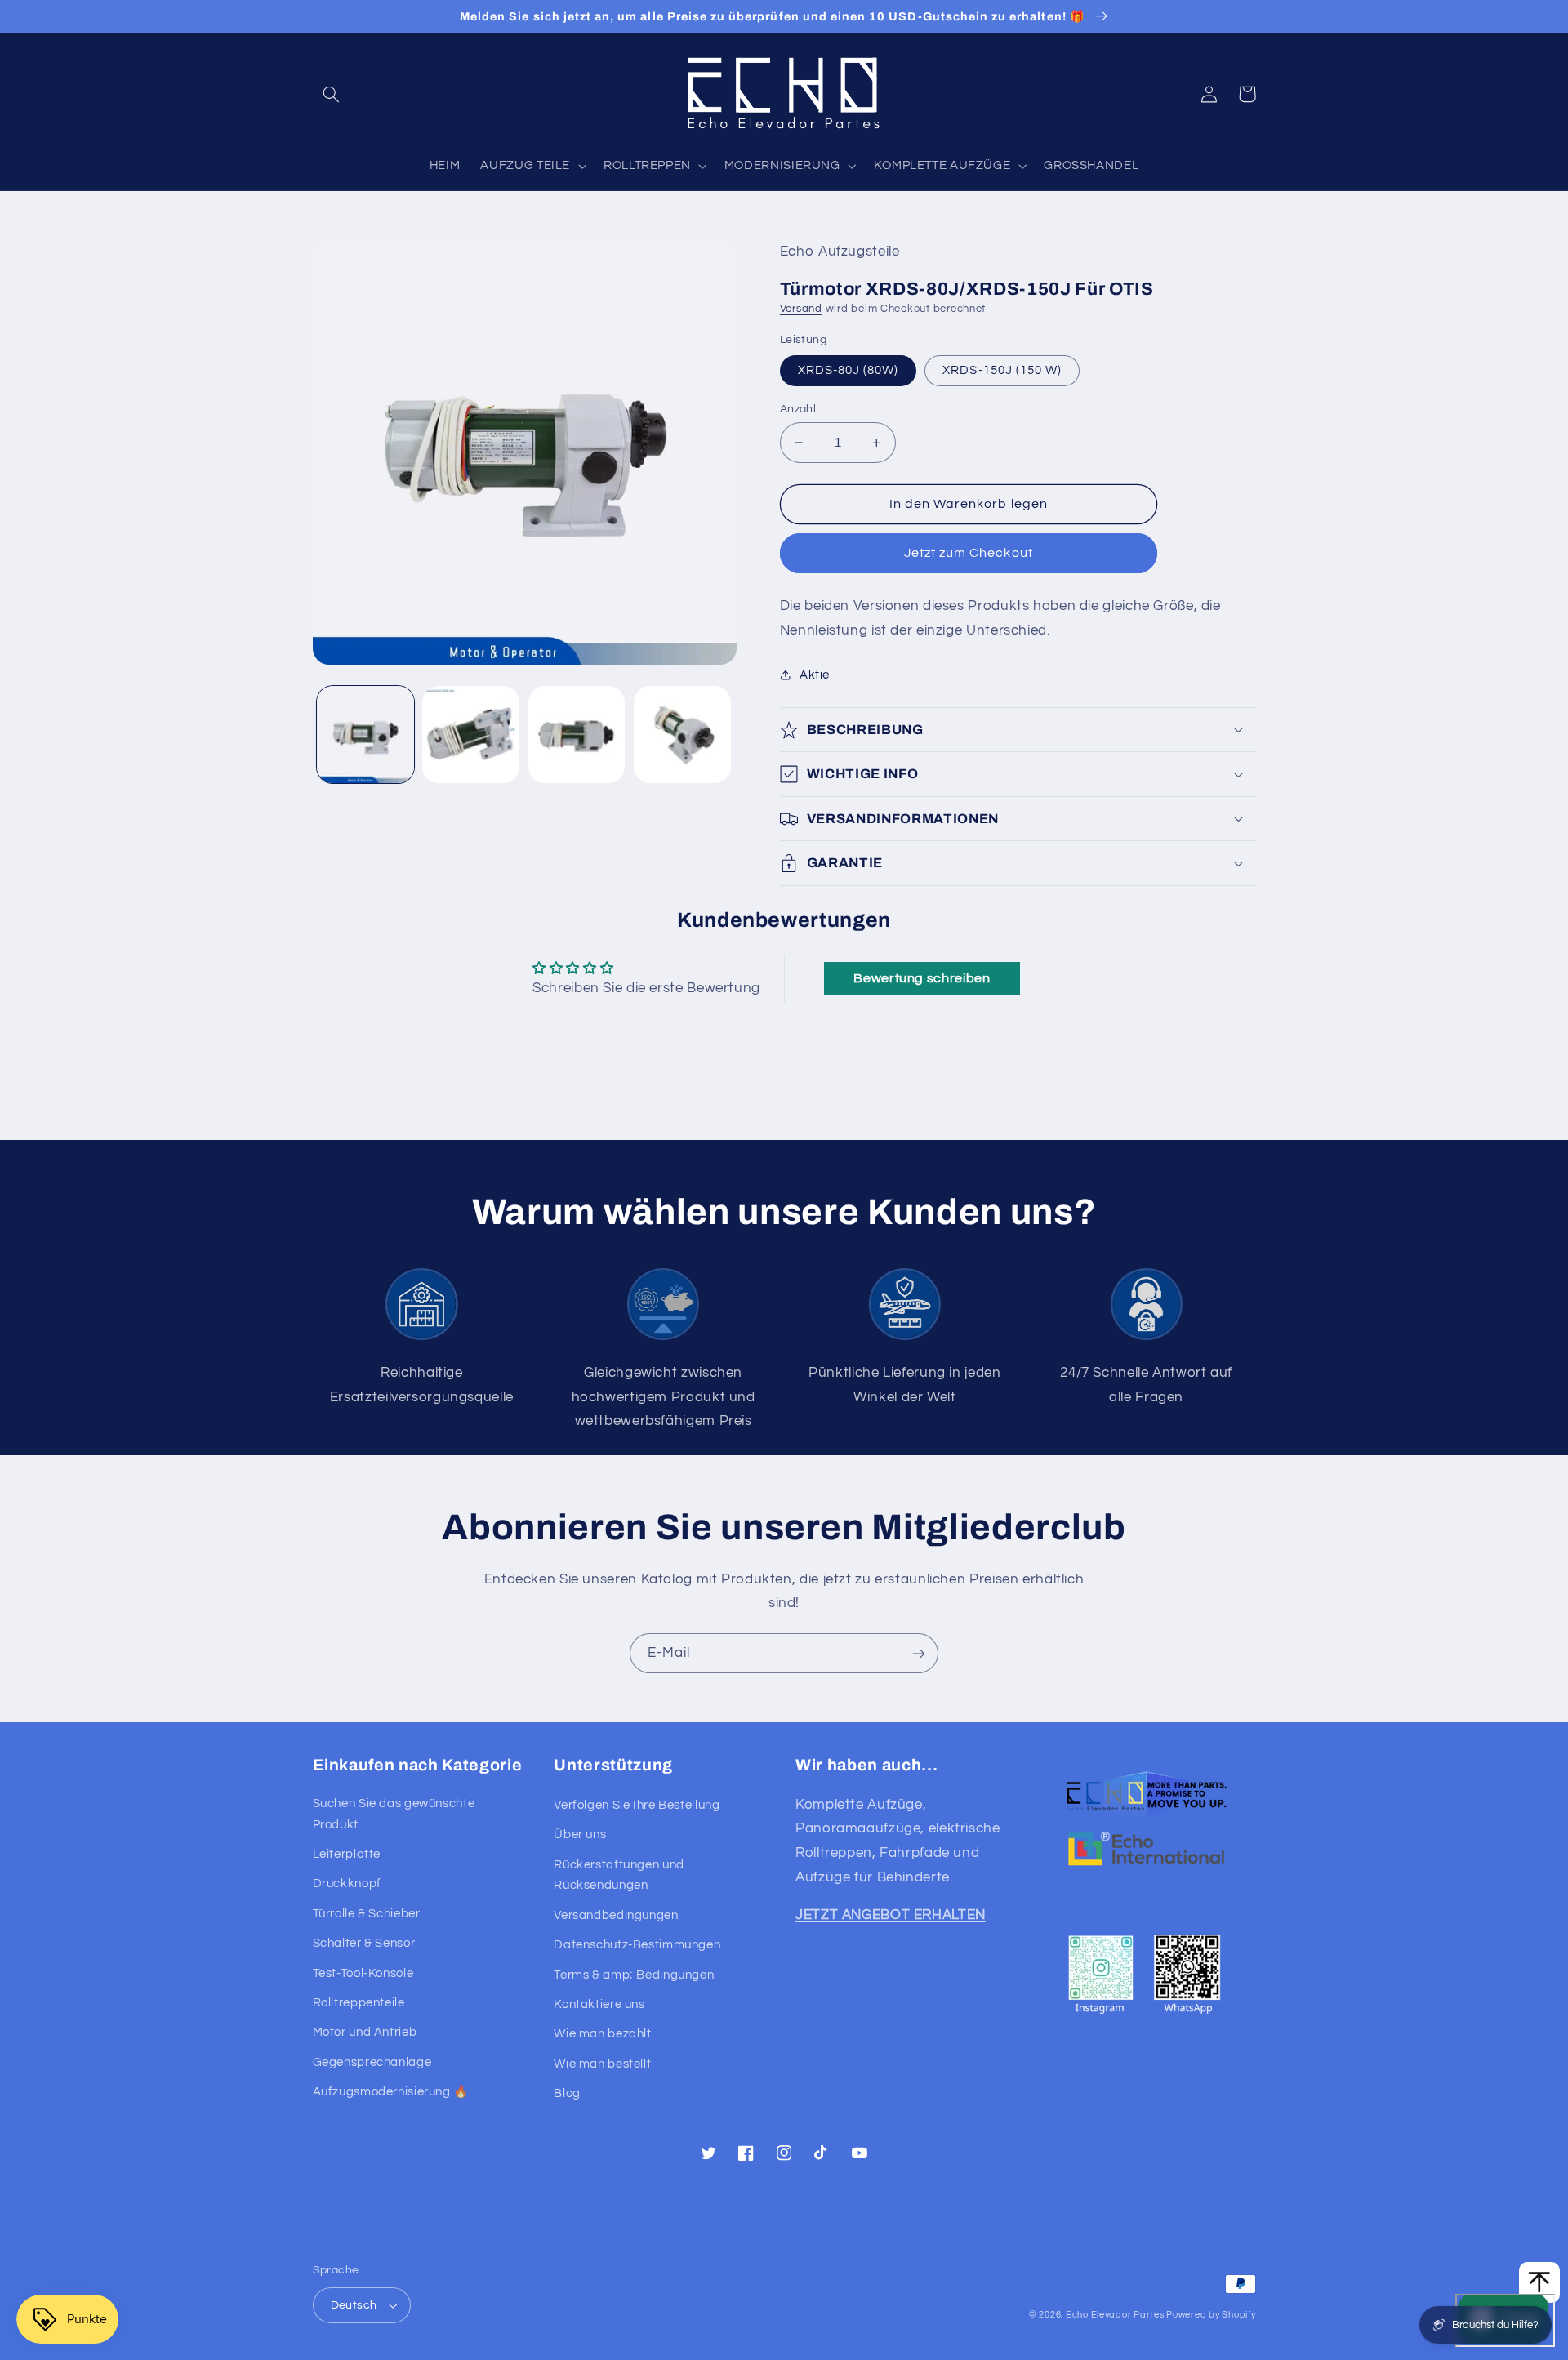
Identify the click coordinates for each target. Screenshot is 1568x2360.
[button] (332, 94)
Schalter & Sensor (364, 1943)
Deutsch (354, 2305)
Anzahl (798, 409)
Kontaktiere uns (599, 2004)
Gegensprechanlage (372, 2062)
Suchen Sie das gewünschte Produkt (394, 1814)
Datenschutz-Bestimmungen (637, 1945)
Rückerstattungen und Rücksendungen (619, 1875)
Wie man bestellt (602, 2064)
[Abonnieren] (919, 1653)
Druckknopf (347, 1884)
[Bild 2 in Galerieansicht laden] (471, 735)
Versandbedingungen (616, 1915)
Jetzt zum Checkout (969, 553)
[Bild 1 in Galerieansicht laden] (365, 735)
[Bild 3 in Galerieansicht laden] (577, 735)
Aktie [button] (815, 675)
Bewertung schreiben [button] (922, 978)
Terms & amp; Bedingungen (634, 1975)
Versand (801, 309)
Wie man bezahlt (602, 2034)
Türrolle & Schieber (367, 1914)
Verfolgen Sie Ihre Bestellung (637, 1805)
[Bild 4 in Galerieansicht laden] (682, 735)
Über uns (580, 1835)
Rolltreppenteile (359, 2003)
